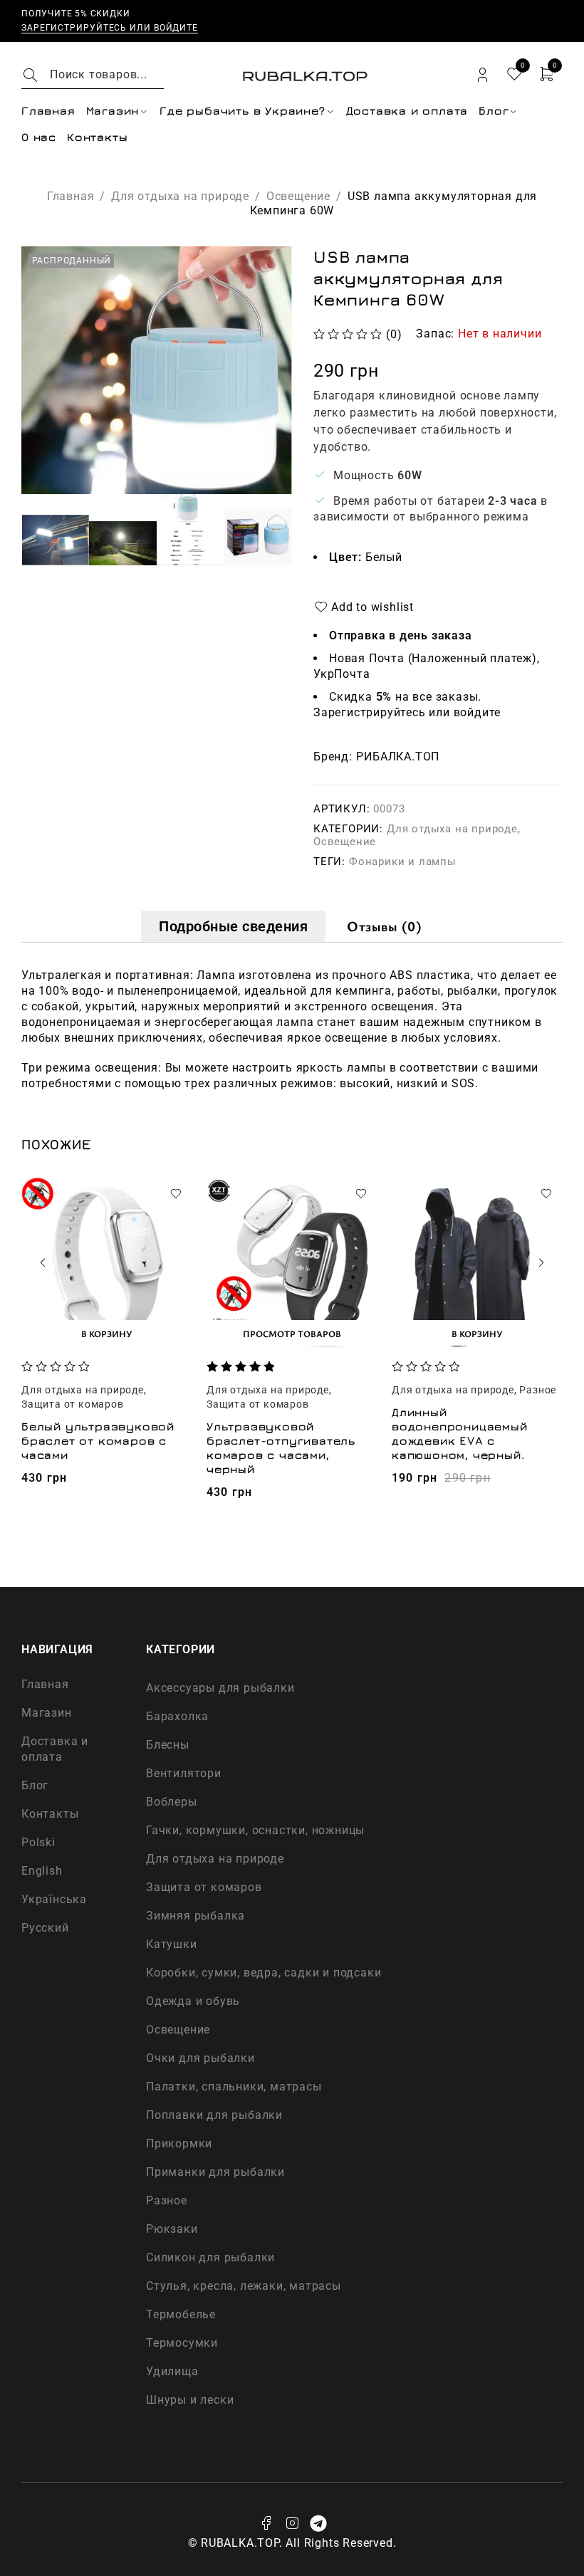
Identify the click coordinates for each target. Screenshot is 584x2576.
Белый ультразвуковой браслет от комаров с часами (98, 1440)
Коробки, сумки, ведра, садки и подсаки (264, 1973)
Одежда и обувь (193, 2001)
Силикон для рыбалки (210, 2257)
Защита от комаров (73, 1404)
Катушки (172, 1944)
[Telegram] (318, 2523)
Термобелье (181, 2314)
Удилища (172, 2371)
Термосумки (182, 2343)
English (42, 1871)
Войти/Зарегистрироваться (483, 75)
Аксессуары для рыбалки (220, 1688)
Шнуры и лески (190, 2400)
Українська (54, 1899)
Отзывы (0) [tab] (384, 926)
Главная (71, 196)
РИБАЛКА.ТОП (398, 757)
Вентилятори (184, 1773)
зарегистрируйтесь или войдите (110, 28)
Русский (45, 1928)
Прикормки (179, 2143)
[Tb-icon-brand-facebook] (266, 2523)
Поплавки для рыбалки (214, 2115)
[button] (107, 1333)
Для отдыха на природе (180, 196)
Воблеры (172, 1802)
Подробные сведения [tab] (233, 926)
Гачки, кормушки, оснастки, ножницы (255, 1830)
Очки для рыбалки (200, 2058)
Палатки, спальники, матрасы (234, 2087)
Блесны (168, 1745)
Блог (35, 1785)
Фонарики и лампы (403, 862)
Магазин (47, 1713)
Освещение (298, 196)
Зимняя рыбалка (195, 1916)
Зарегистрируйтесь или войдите (407, 712)
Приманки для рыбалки (215, 2172)
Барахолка (177, 1716)
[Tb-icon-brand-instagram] (292, 2523)
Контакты (50, 1814)
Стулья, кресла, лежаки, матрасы (244, 2286)
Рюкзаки (172, 2229)
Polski (38, 1842)
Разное (538, 1390)
